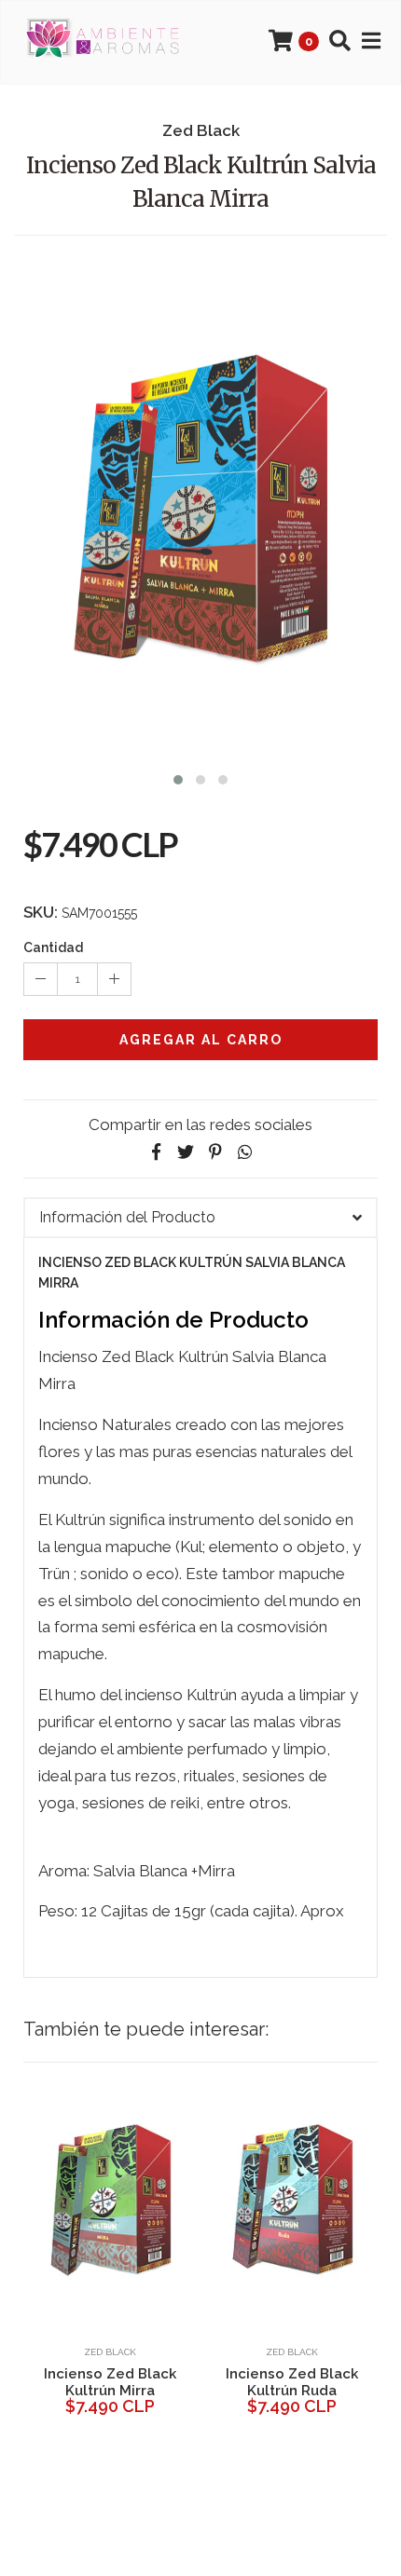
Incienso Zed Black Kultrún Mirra (110, 2382)
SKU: (41, 912)
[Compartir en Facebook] (156, 1152)
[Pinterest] (215, 1152)
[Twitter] (186, 1152)
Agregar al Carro (201, 1040)
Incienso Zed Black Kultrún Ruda (292, 2382)
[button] (178, 777)
